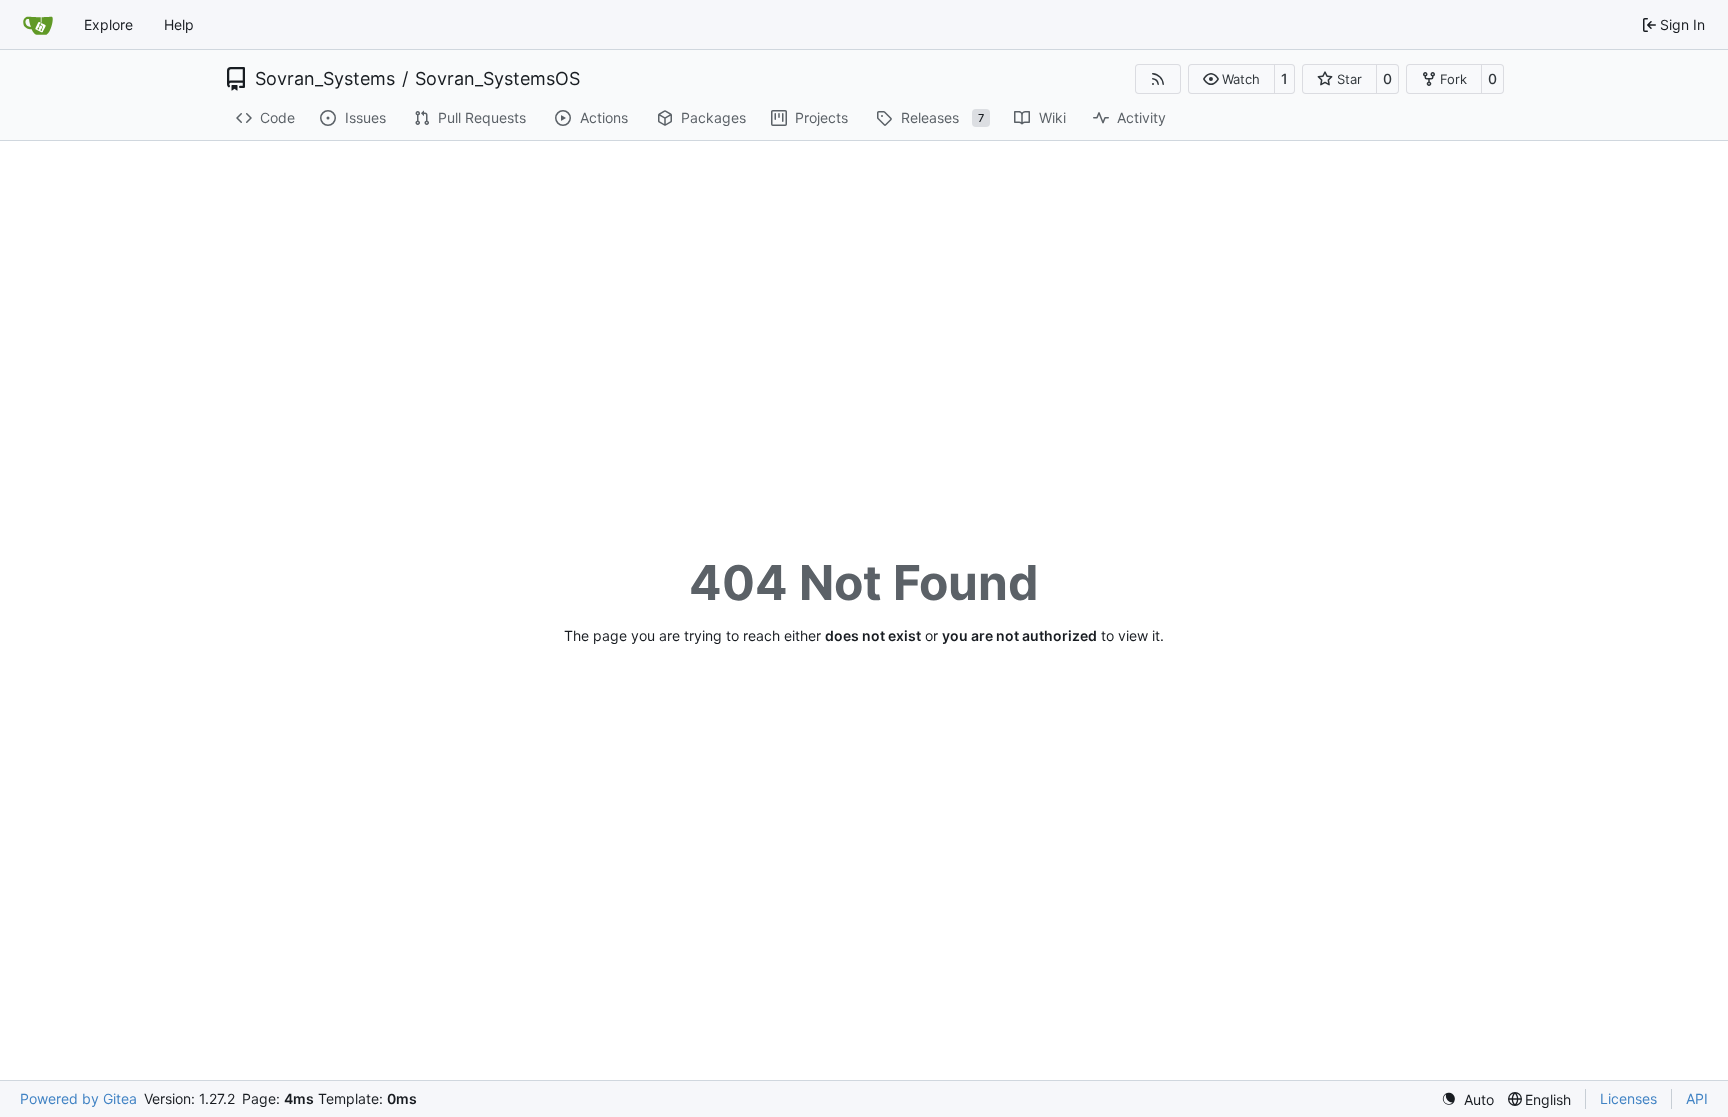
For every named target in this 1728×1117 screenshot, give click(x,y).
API (1697, 1098)
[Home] (38, 25)
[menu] (1467, 1099)
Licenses (1628, 1098)
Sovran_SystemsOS (497, 79)
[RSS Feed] (1158, 79)
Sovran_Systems (325, 79)
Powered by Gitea (78, 1098)
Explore (108, 24)
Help (179, 24)
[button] (1231, 79)
